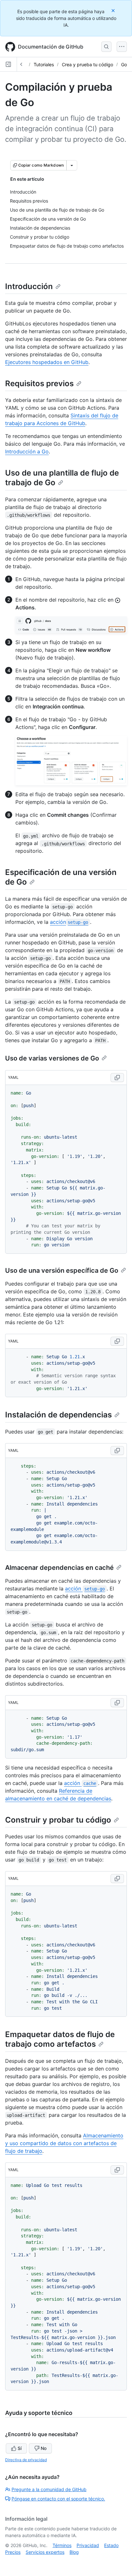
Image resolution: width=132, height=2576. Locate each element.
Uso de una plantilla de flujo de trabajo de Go (62, 478)
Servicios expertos (45, 2552)
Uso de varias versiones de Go (52, 1058)
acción (69, 922)
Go (124, 64)
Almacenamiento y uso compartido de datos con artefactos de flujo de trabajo (64, 2143)
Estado (111, 2545)
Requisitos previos (39, 383)
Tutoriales (44, 64)
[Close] (114, 10)
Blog (74, 2552)
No (44, 2448)
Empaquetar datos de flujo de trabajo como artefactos (60, 2039)
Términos (62, 2545)
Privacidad (88, 2545)
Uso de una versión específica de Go (62, 1270)
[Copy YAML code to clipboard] (117, 1078)
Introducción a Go (27, 451)
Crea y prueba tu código (87, 64)
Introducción (29, 286)
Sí (20, 2448)
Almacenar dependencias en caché (59, 1568)
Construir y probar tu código (58, 1820)
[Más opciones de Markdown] (72, 165)
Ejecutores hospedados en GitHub (47, 362)
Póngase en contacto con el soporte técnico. (58, 2499)
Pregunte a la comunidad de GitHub (49, 2489)
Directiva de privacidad (26, 2460)
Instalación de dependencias (58, 1415)
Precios (13, 2552)
